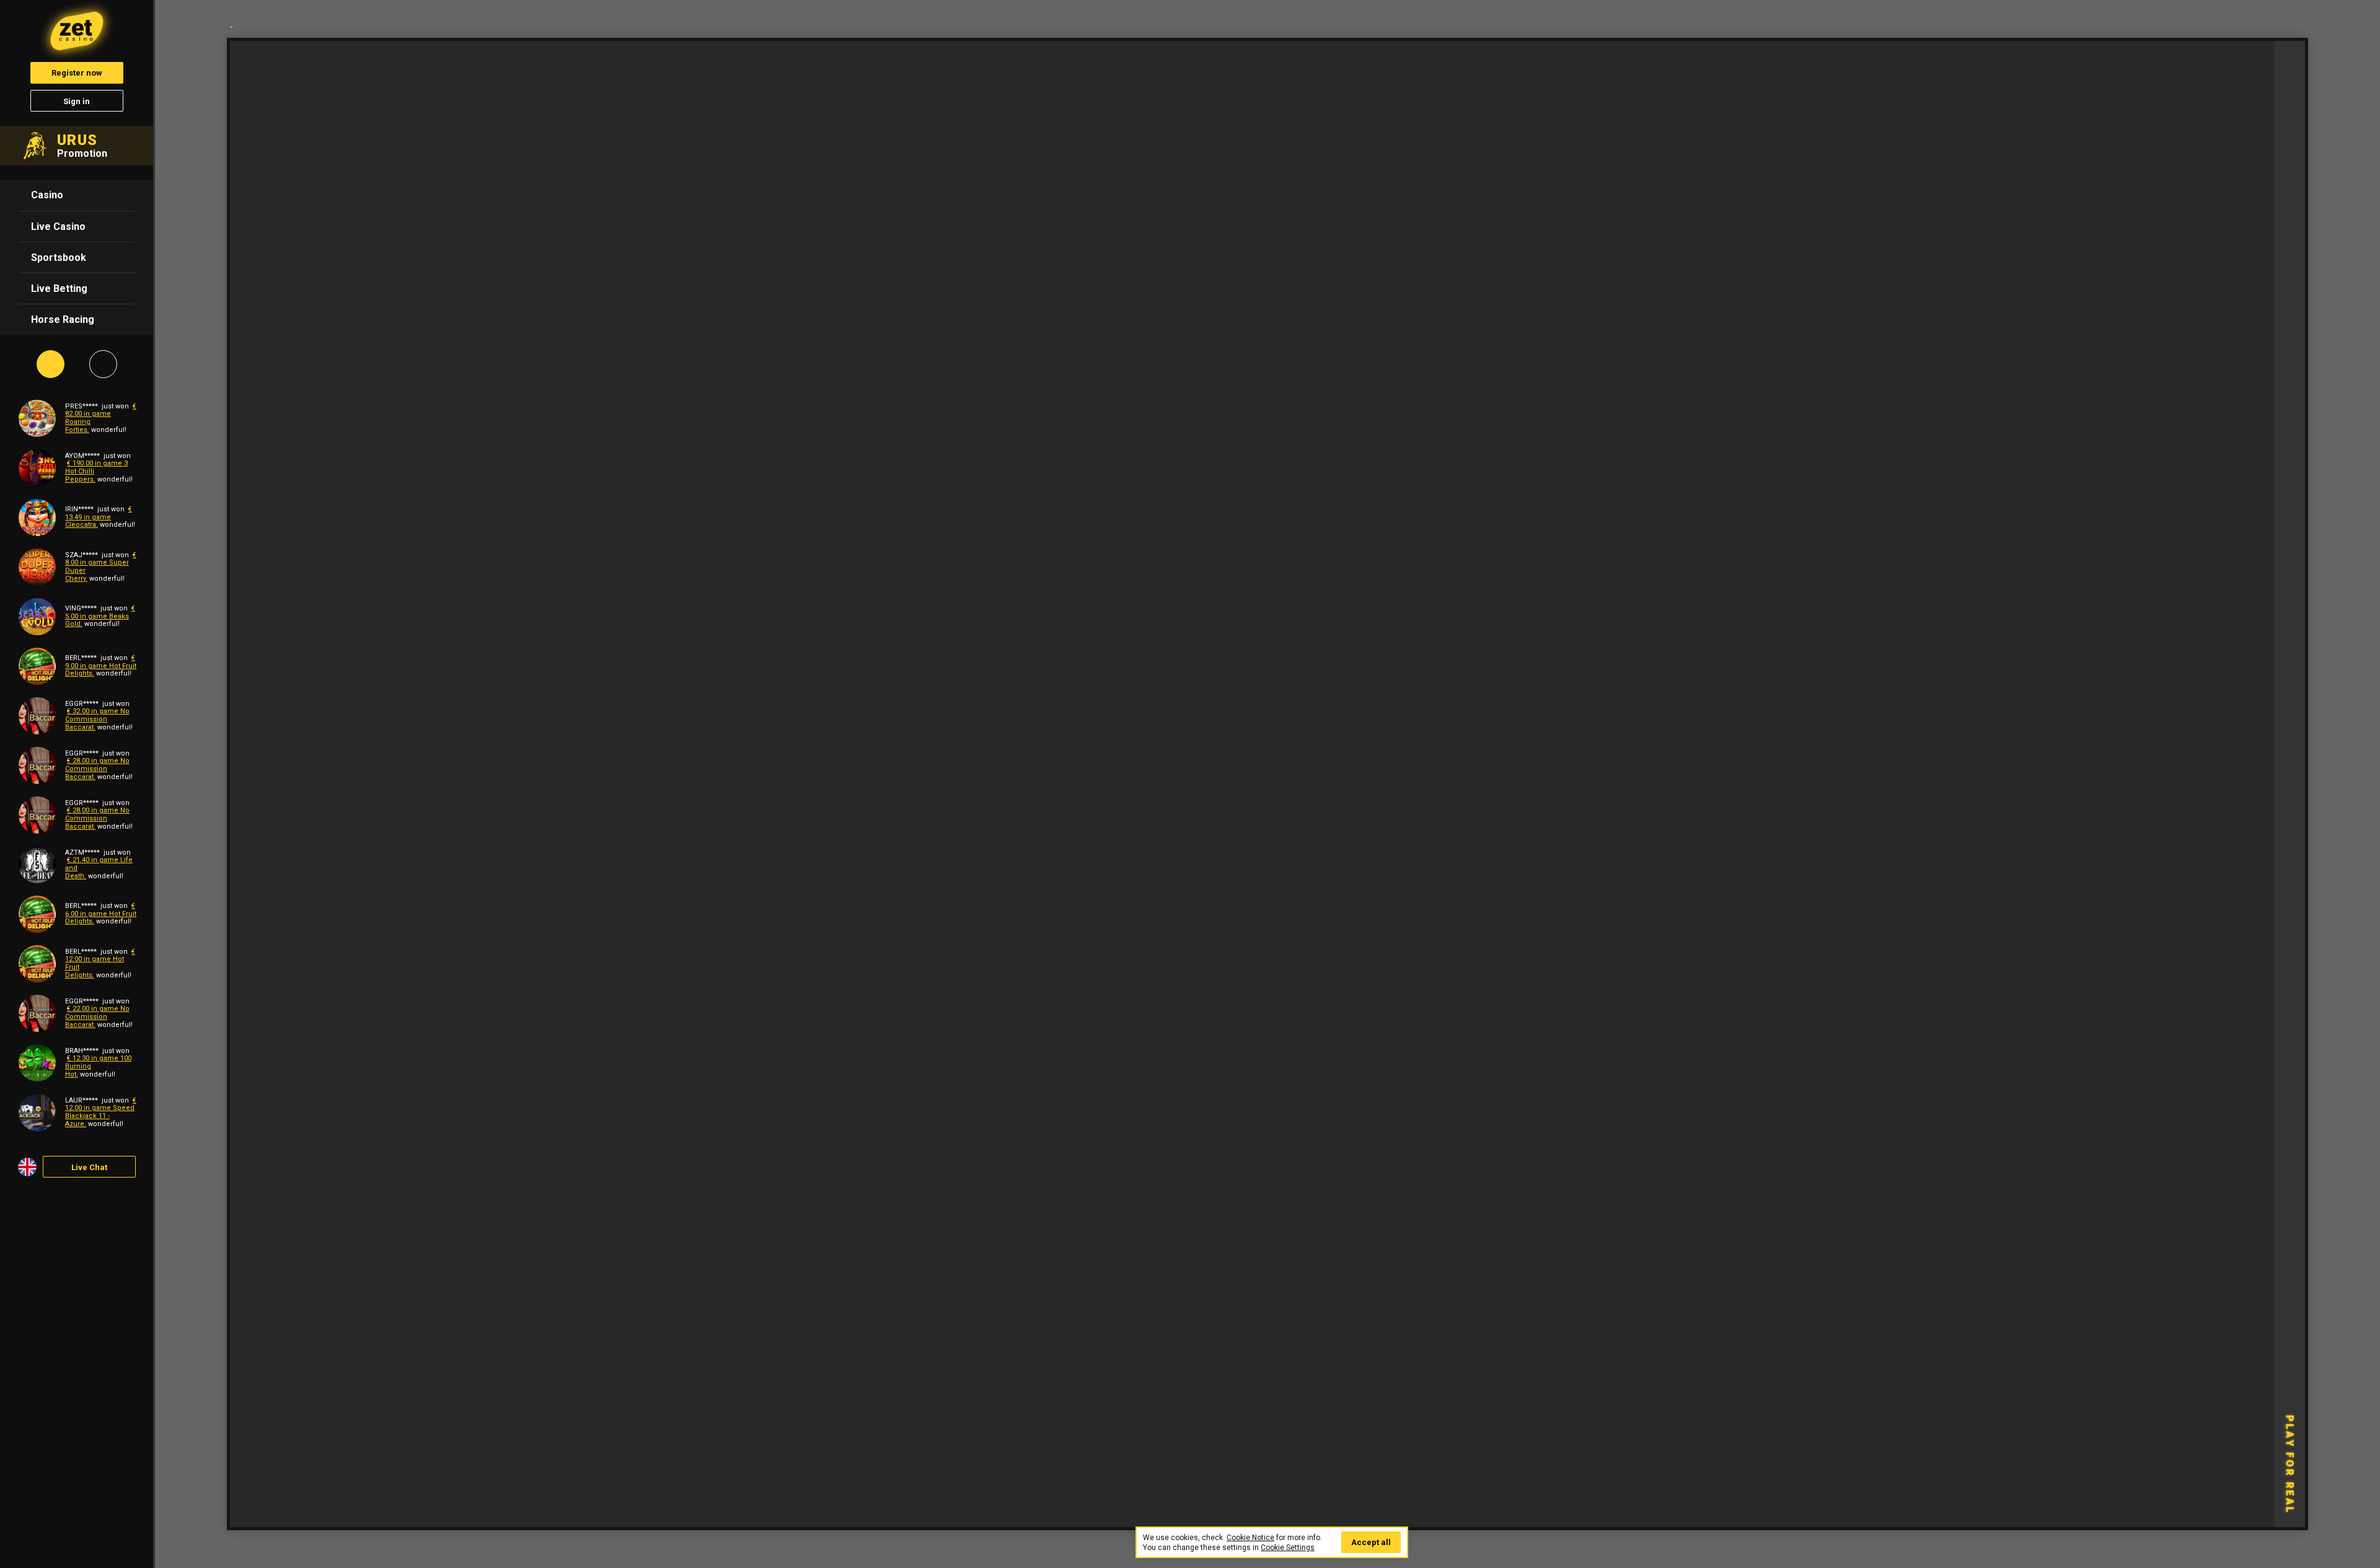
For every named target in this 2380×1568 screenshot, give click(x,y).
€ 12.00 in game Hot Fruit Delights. (100, 963)
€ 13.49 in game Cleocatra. (99, 517)
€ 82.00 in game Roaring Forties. (101, 418)
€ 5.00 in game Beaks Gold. (100, 616)
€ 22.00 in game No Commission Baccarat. (97, 1016)
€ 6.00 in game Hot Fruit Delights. (101, 914)
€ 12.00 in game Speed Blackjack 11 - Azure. (101, 1112)
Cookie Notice (1250, 1538)
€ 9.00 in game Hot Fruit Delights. (101, 666)
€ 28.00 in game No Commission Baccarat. (97, 769)
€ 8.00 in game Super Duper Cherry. (101, 567)
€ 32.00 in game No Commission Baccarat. (97, 719)
